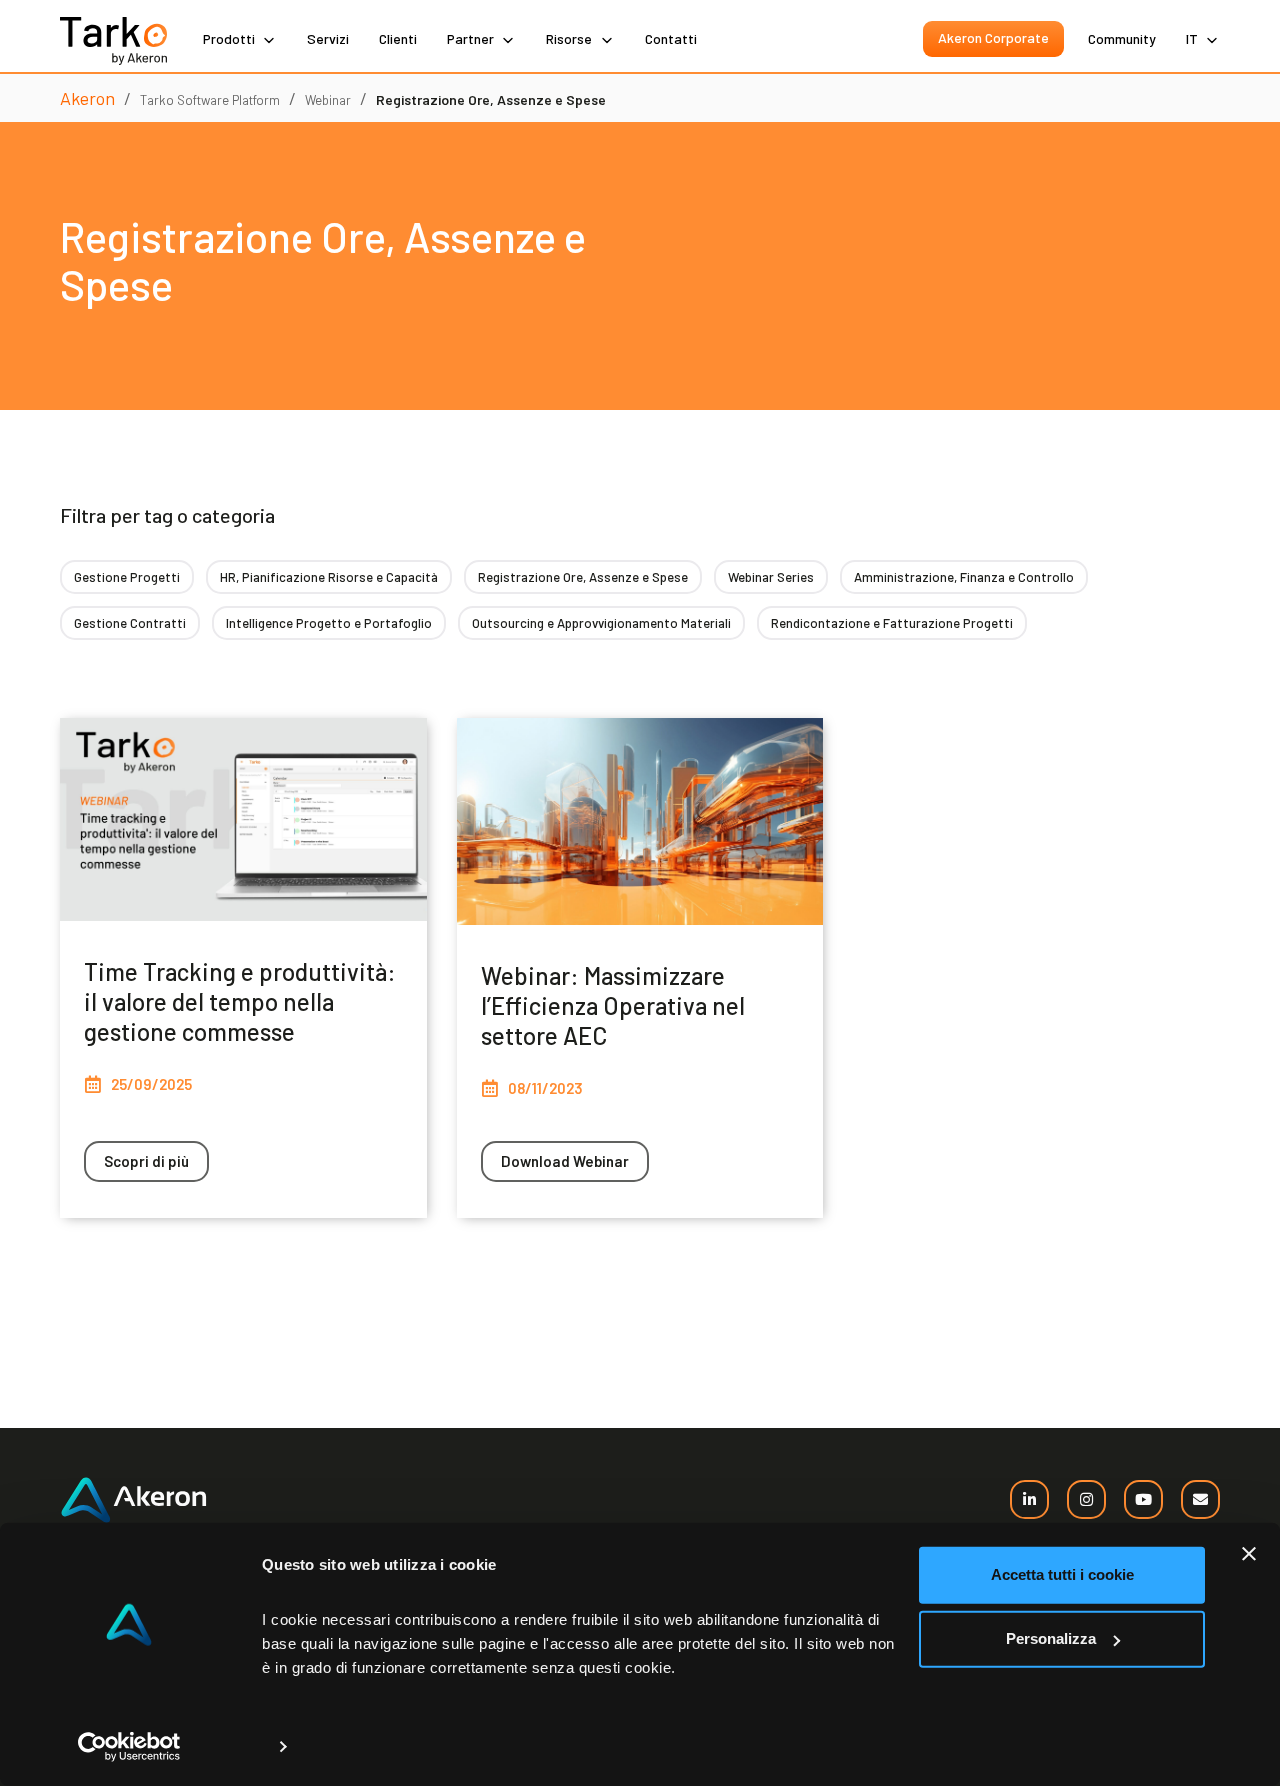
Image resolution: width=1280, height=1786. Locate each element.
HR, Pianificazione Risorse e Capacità (329, 577)
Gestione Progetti (127, 577)
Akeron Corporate (993, 37)
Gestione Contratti (130, 623)
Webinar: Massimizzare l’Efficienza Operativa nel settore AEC (613, 1005)
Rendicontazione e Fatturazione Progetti (892, 623)
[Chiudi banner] (1249, 1554)
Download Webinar (565, 1161)
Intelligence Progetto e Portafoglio (329, 623)
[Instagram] (1086, 1499)
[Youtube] (1143, 1499)
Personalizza (1051, 1638)
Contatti (671, 38)
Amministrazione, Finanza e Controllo (964, 577)
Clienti (398, 38)
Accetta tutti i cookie (1062, 1574)
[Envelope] (1200, 1499)
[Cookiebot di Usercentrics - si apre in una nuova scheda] (129, 1747)
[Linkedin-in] (1029, 1499)
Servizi (328, 38)
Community (1122, 38)
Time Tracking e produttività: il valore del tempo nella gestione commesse (240, 1001)
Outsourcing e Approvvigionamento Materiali (601, 623)
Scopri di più (146, 1161)
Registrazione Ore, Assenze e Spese (583, 577)
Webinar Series (771, 577)
